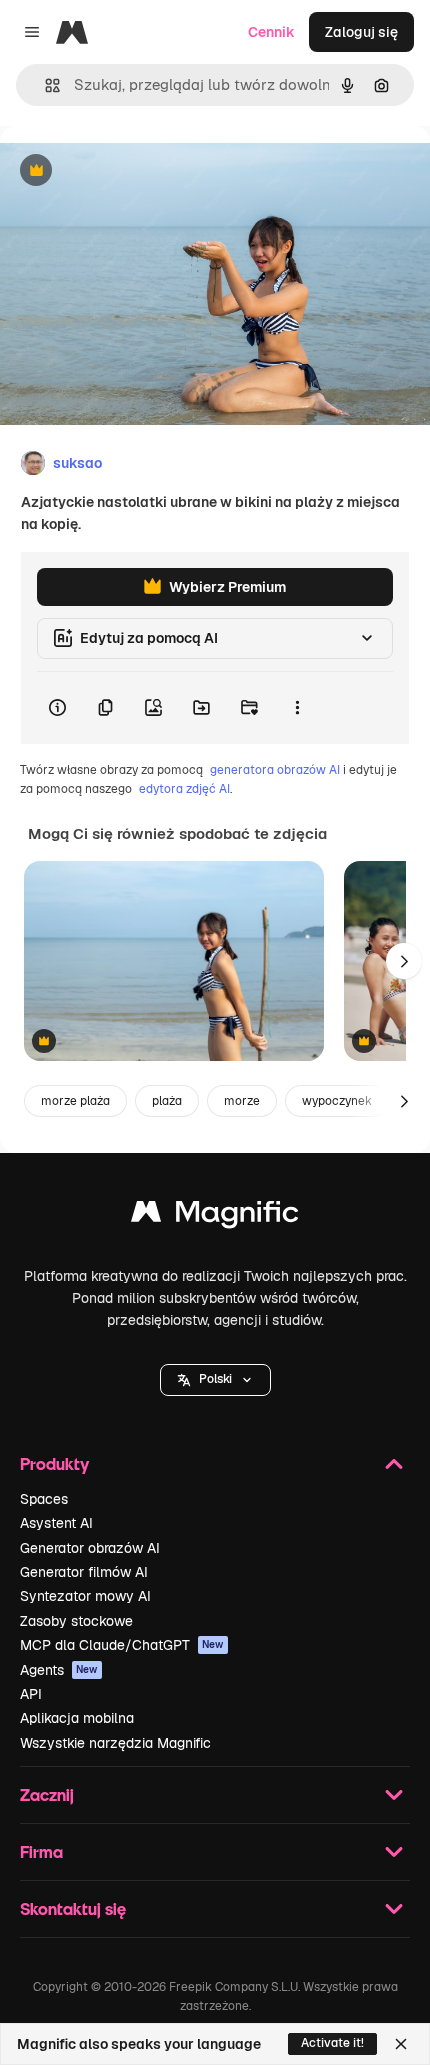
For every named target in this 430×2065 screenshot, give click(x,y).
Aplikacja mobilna (77, 1718)
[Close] (401, 2044)
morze (242, 1101)
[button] (215, 1380)
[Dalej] (404, 961)
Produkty (54, 1463)
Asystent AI (56, 1523)
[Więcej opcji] (297, 708)
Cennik (271, 32)
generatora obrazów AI (275, 770)
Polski (215, 1379)
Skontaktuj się (73, 1908)
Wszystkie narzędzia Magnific (115, 1743)
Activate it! (332, 2043)
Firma (41, 1851)
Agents (59, 1670)
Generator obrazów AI (90, 1548)
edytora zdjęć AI (184, 789)
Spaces (44, 1499)
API (31, 1694)
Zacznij (47, 1794)
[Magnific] (215, 1216)
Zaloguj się (361, 32)
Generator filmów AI (84, 1572)
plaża (167, 1101)
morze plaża (75, 1101)
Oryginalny (138, 171)
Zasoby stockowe (76, 1621)
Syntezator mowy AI (85, 1596)
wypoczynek (337, 1101)
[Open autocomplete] (44, 85)
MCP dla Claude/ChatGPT (122, 1645)
